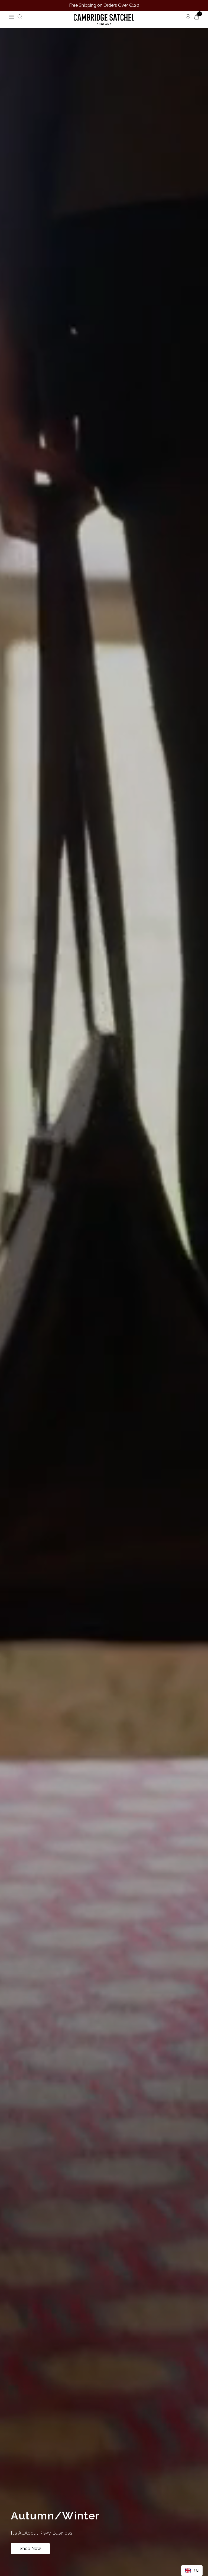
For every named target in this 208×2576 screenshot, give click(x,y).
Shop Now (30, 2549)
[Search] (20, 17)
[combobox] (192, 2571)
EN (196, 2571)
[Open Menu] (11, 17)
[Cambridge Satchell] (104, 19)
